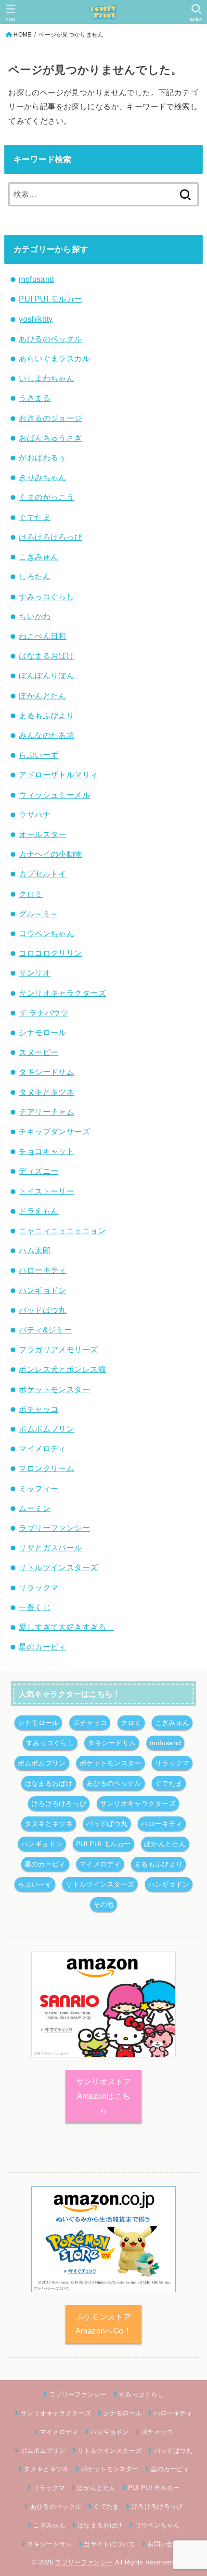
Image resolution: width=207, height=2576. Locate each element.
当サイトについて (110, 2544)
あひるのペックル (50, 339)
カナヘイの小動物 (50, 854)
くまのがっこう (46, 497)
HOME (22, 35)
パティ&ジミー (45, 1330)
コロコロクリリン (50, 953)
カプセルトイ (42, 874)
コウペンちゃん (46, 933)
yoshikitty (36, 319)
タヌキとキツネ (46, 1092)
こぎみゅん (39, 557)
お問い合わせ (167, 2544)
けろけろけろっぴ (50, 537)
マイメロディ (42, 1448)
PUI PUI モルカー (50, 299)
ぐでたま (35, 517)
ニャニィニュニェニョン (62, 1231)
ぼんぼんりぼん (46, 675)
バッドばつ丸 (42, 1310)
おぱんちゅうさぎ (50, 438)
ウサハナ (35, 814)
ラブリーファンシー (54, 1528)
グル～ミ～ (39, 914)
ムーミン (35, 1508)
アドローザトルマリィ (58, 774)
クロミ (31, 894)
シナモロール (42, 1032)
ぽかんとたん (42, 696)
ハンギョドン (42, 1290)
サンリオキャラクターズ (62, 993)
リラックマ (39, 1587)
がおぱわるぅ (42, 457)
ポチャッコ (39, 1409)
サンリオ (35, 973)
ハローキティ (42, 1270)
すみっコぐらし (46, 596)
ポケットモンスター (54, 1389)
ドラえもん (39, 1211)
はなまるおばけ (46, 656)
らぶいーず (39, 755)
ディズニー (39, 1171)
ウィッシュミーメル (54, 795)
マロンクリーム (46, 1468)
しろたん (35, 576)
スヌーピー (39, 1052)
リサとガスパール (50, 1548)
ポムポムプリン (46, 1429)
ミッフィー (39, 1488)
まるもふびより (46, 715)
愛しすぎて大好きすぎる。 (66, 1627)
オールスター (42, 834)
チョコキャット (46, 1151)
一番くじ (35, 1607)
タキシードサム (46, 1072)
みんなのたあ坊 (46, 735)
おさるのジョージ (50, 418)
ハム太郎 (35, 1250)
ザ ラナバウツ (44, 1013)
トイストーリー (46, 1191)
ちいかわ (35, 616)
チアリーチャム (46, 1112)
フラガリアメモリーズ (58, 1349)
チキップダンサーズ (54, 1131)
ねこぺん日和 (42, 636)
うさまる (35, 398)
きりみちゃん (42, 477)
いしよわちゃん (46, 378)
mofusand (36, 279)
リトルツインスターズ (58, 1567)
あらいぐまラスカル (54, 358)
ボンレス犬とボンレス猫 (62, 1369)
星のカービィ (42, 1647)
